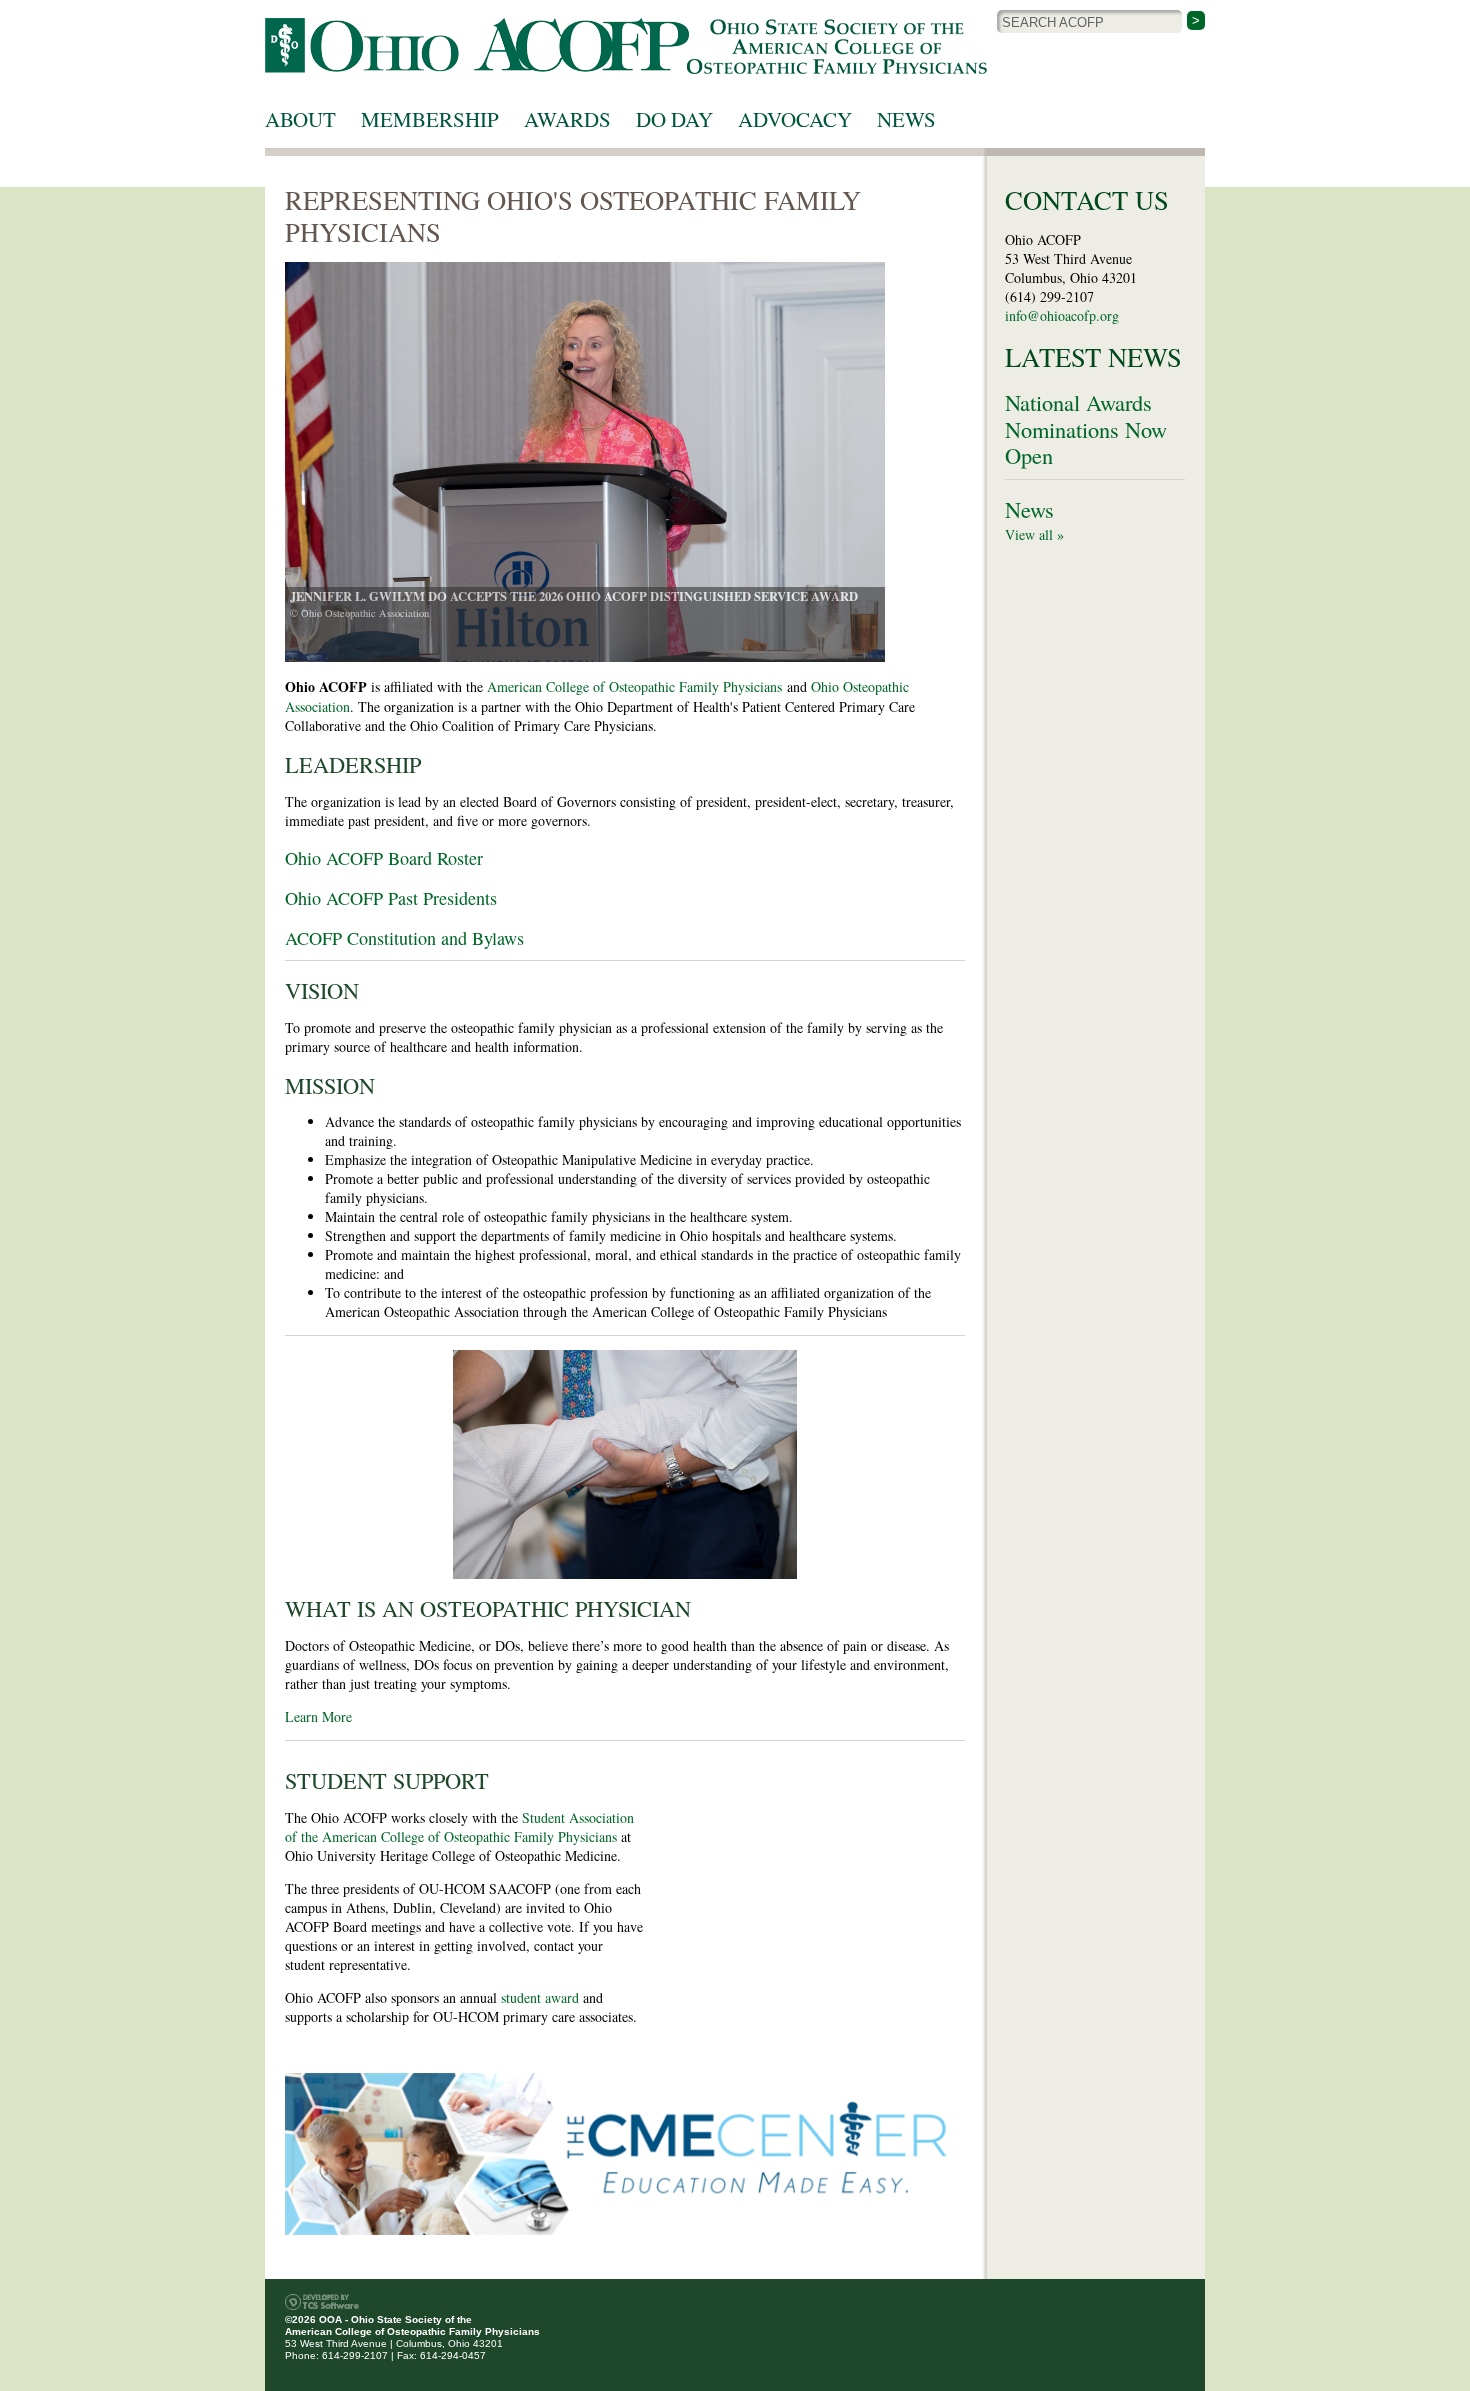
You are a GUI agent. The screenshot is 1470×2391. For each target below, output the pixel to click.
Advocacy (795, 119)
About (300, 119)
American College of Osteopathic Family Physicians (634, 686)
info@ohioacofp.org (1062, 315)
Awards (567, 119)
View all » (1034, 534)
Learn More (318, 1716)
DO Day (674, 119)
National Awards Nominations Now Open (1086, 429)
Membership (430, 119)
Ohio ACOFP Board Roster (384, 858)
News (906, 119)
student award (540, 1997)
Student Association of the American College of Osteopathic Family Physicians (459, 1827)
